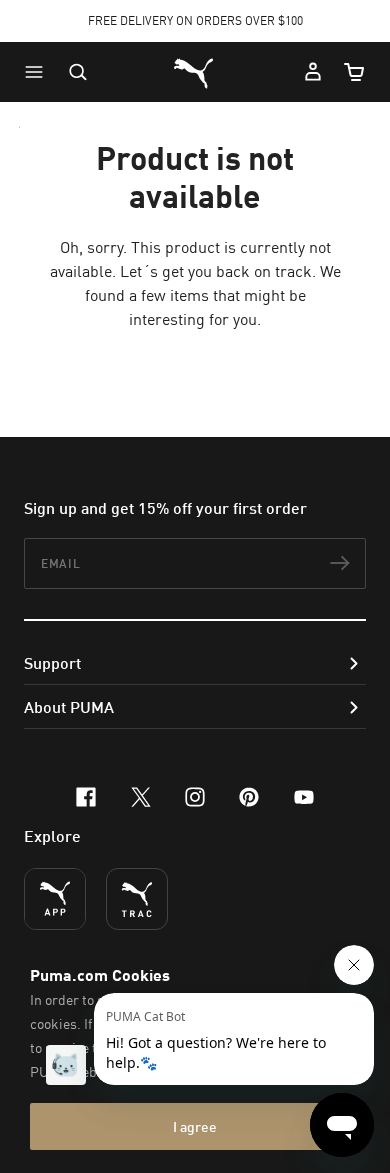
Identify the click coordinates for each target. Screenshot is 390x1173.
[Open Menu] (39, 72)
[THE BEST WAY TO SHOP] (55, 899)
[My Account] (313, 72)
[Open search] (78, 72)
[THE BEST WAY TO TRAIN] (137, 899)
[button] (39, 72)
